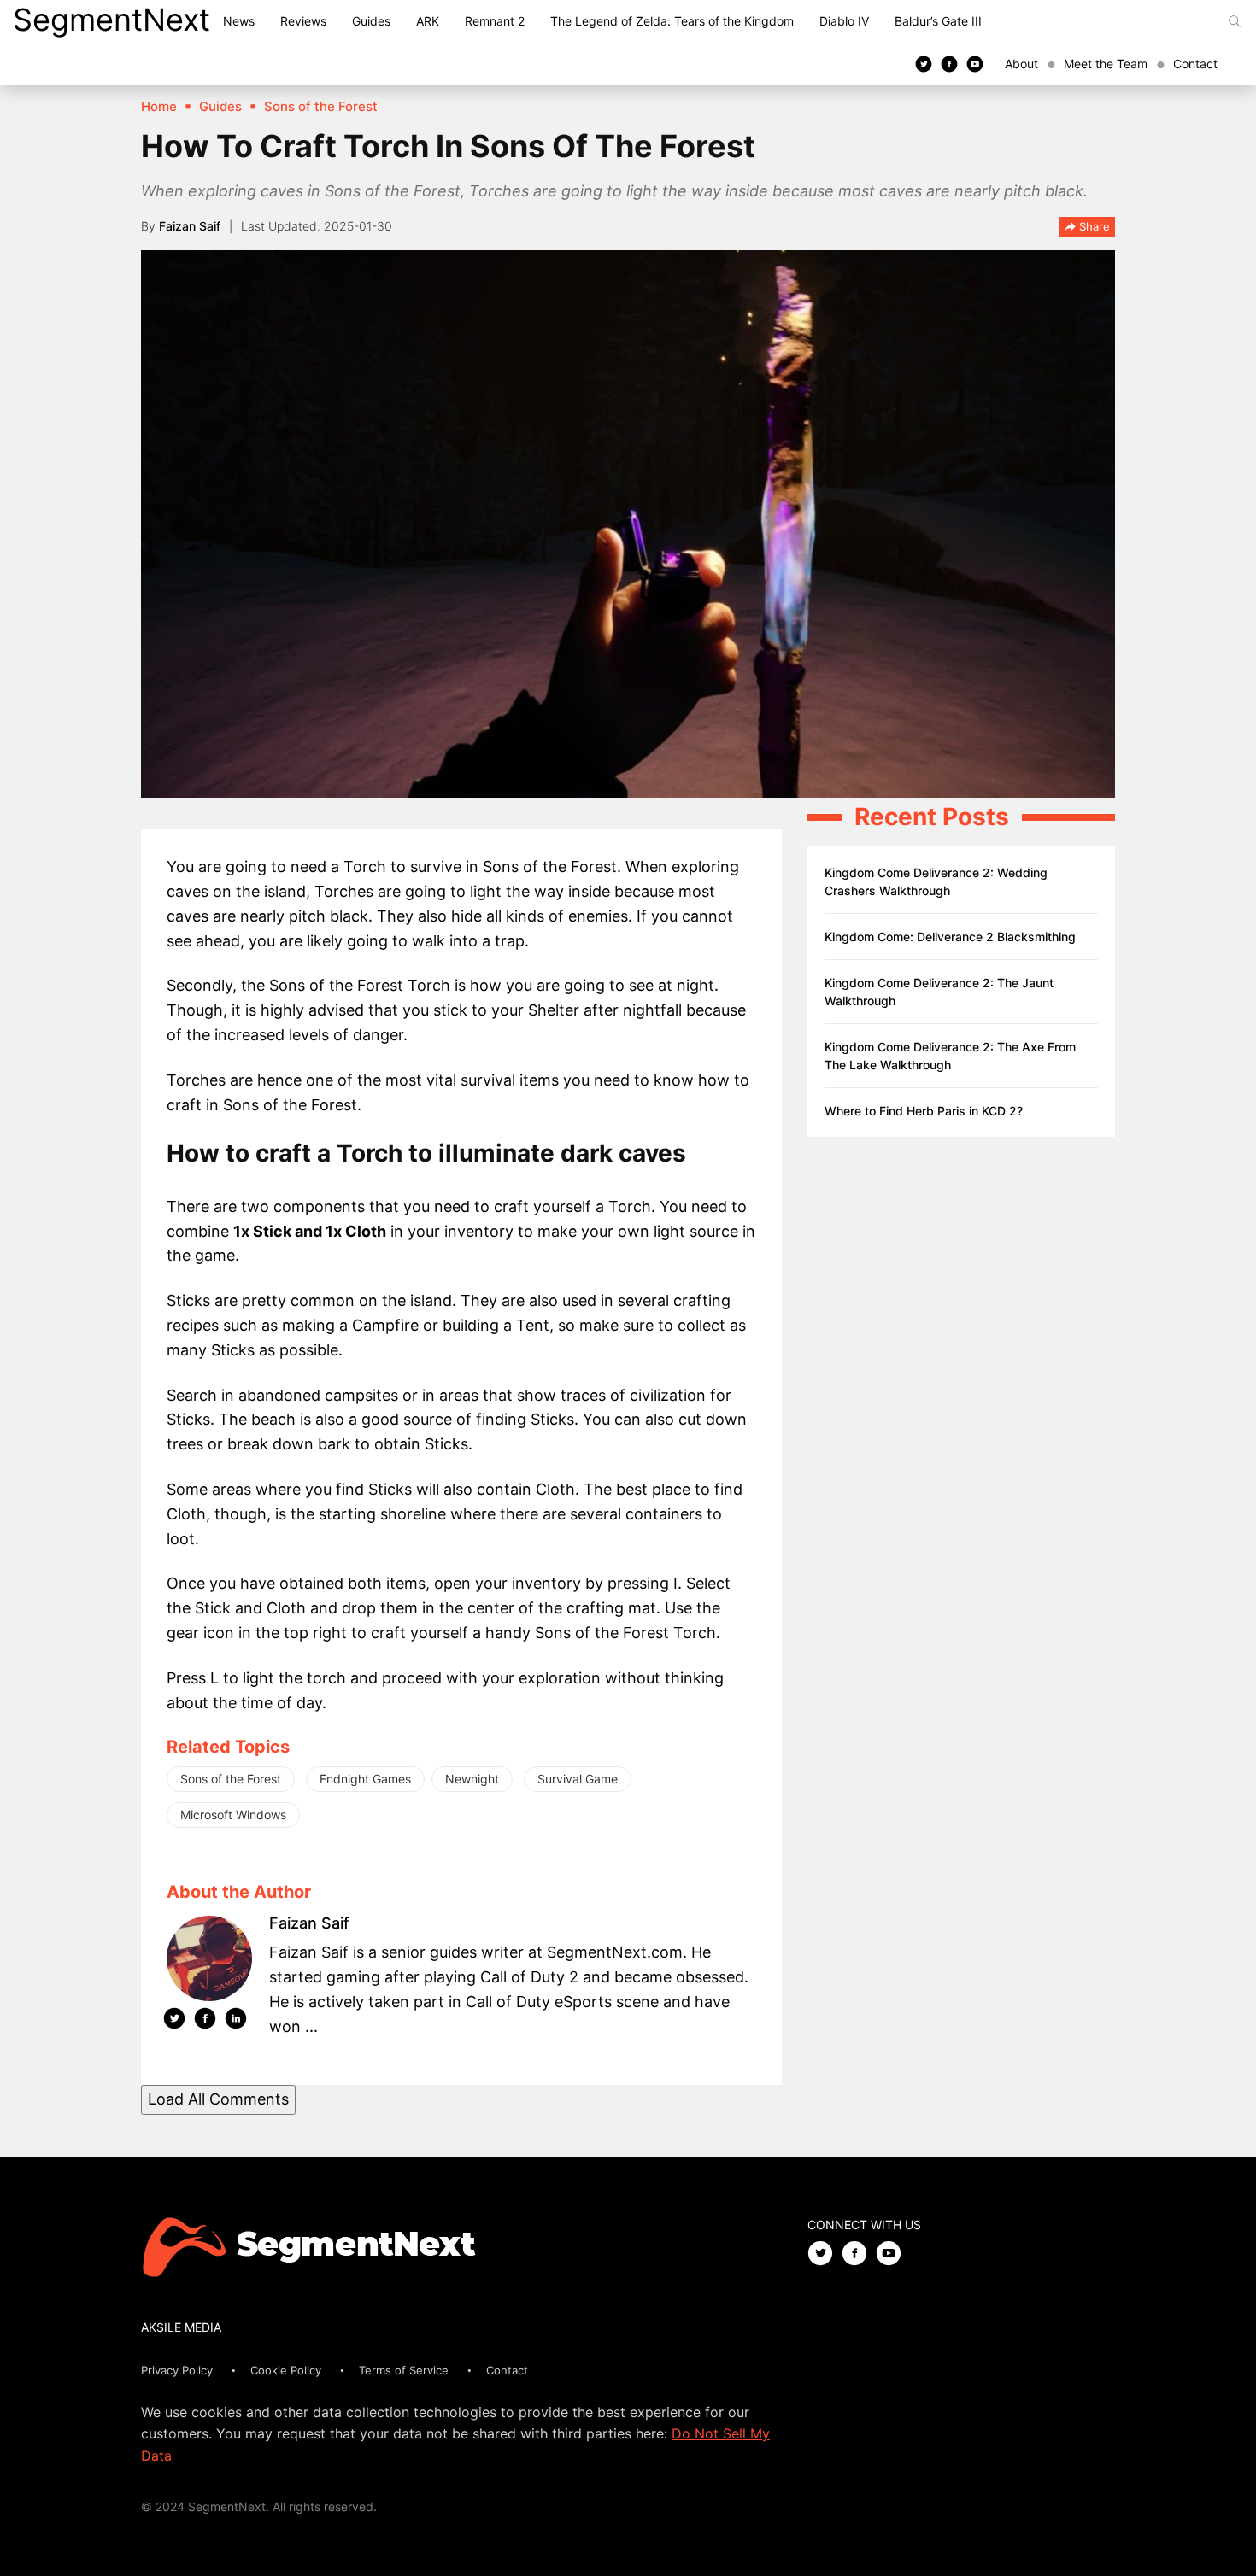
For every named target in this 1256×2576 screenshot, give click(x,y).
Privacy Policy (177, 2370)
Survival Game (578, 1779)
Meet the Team (1106, 64)
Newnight (472, 1779)
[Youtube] (975, 63)
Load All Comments (218, 2099)
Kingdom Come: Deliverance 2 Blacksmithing (950, 937)
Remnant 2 (495, 21)
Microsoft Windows (233, 1815)
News (239, 21)
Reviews (303, 21)
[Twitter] (924, 63)
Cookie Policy (286, 2370)
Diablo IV (844, 21)
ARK (428, 21)
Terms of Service (404, 2370)
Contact (1195, 64)
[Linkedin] (236, 2022)
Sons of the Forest (231, 1779)
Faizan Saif (190, 226)
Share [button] (1093, 226)
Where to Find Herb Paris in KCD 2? (924, 1111)
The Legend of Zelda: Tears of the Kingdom (672, 21)
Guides (371, 21)
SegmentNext (112, 20)
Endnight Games (365, 1779)
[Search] (1235, 21)
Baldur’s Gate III (938, 21)
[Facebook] (949, 63)
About (1021, 64)
